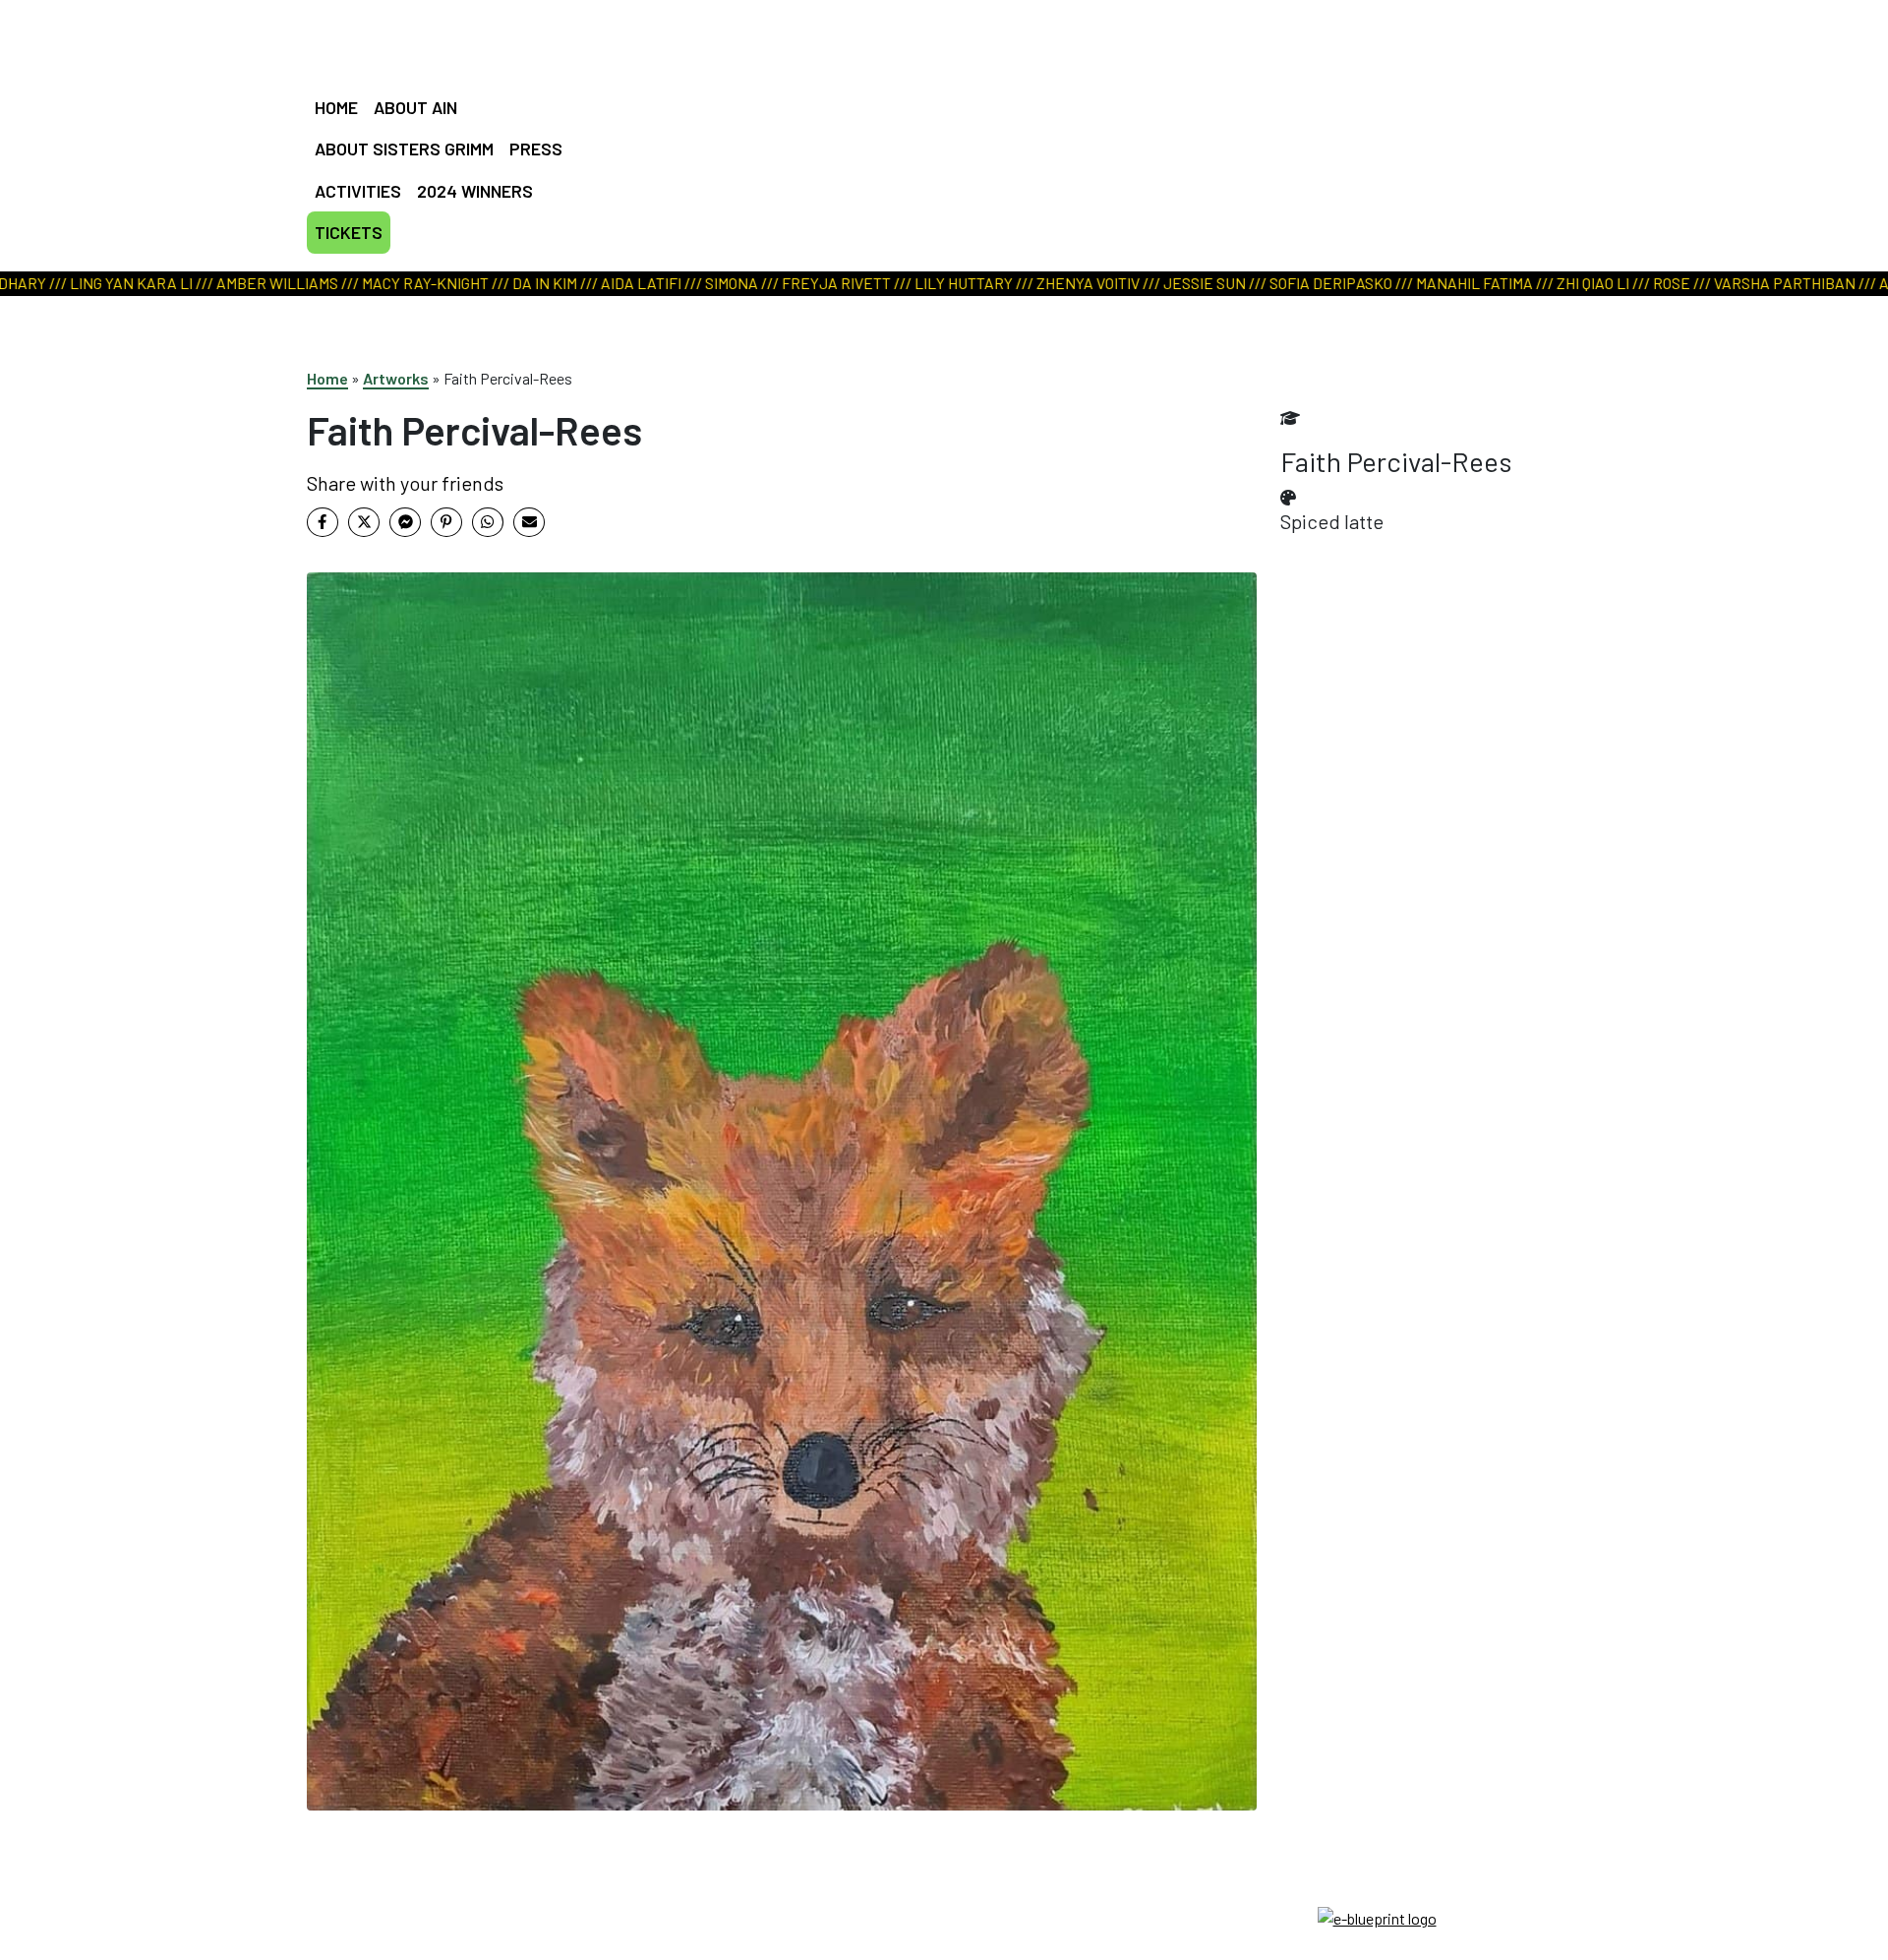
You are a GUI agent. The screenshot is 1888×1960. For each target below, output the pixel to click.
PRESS (536, 148)
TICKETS (349, 232)
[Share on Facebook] (323, 522)
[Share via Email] (529, 522)
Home (327, 378)
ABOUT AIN (415, 107)
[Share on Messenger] (405, 522)
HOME (336, 107)
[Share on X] (364, 522)
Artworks (396, 378)
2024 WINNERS (475, 191)
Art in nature (937, 113)
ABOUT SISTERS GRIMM (404, 148)
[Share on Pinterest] (446, 522)
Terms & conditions (944, 1916)
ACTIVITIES (358, 191)
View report (934, 138)
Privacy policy (944, 1940)
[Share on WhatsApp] (488, 522)
